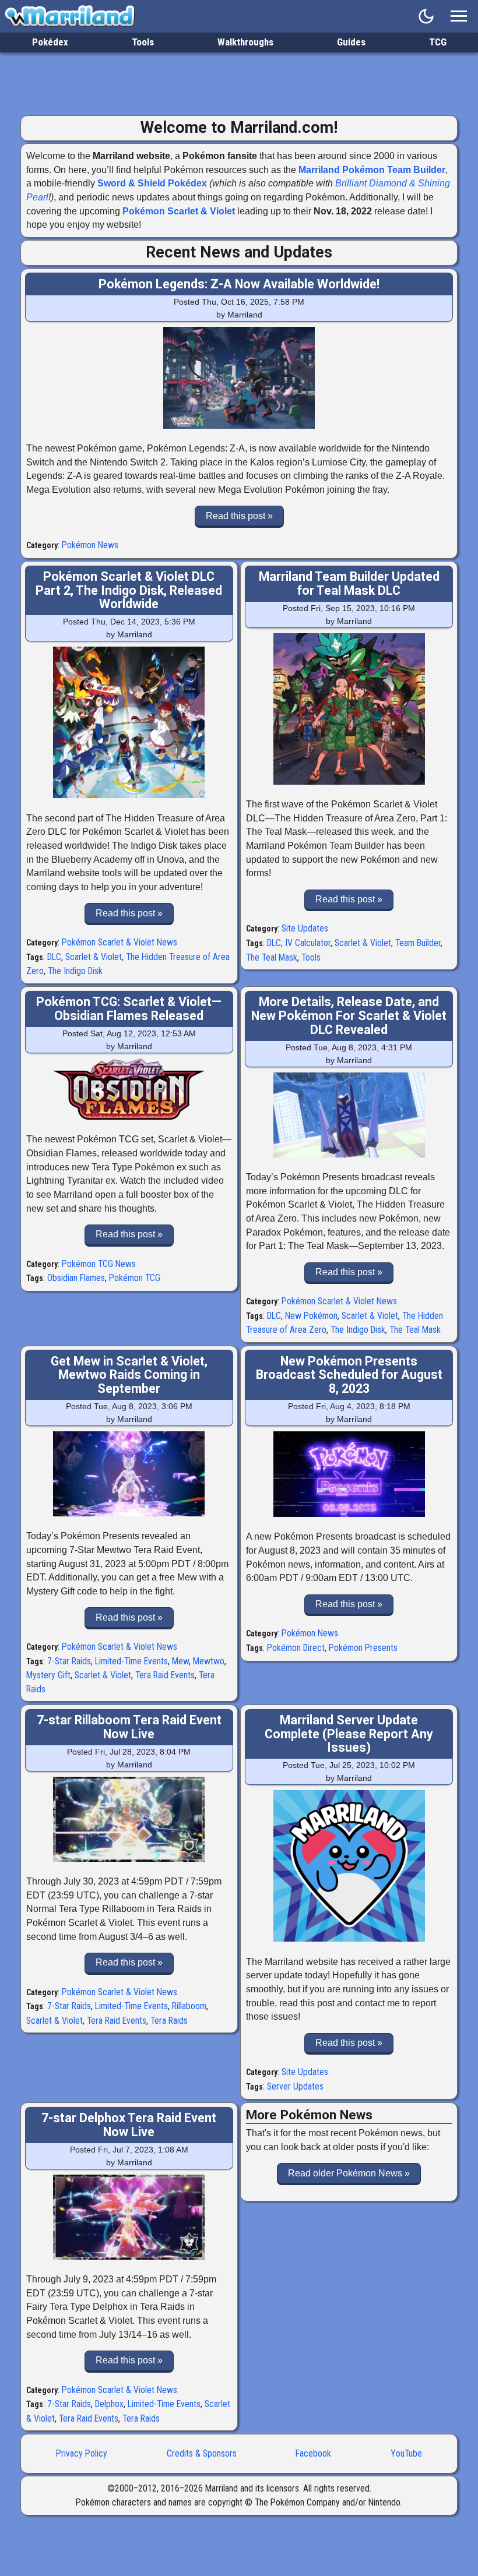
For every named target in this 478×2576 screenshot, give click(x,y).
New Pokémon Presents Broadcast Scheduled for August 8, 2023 (349, 1375)
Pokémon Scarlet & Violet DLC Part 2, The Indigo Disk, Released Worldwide (129, 590)
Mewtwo (209, 1661)
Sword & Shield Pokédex (152, 183)
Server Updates (295, 2086)
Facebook (313, 2453)
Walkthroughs (245, 42)
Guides (351, 42)
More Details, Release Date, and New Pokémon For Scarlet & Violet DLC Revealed (349, 1015)
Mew (180, 1661)
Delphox (109, 2404)
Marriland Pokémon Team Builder (372, 170)
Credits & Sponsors (202, 2453)
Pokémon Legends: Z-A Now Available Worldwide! (239, 284)
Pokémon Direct (296, 1648)
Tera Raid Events (165, 1675)
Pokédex (50, 42)
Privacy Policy (82, 2453)
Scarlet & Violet (94, 957)
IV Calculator (308, 943)
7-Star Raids (69, 1661)
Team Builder (418, 943)
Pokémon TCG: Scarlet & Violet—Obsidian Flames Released (129, 1009)
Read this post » (239, 516)
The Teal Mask (272, 957)
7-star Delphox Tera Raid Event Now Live (129, 2125)
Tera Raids (169, 2021)
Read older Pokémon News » (349, 2173)
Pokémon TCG (135, 1278)
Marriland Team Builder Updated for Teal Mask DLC (349, 583)
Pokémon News (90, 545)
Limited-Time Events (131, 1661)
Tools (143, 42)
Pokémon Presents (363, 1648)
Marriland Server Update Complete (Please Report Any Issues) (349, 1734)
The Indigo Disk (75, 971)
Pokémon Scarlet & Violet (179, 211)
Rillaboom (189, 2006)
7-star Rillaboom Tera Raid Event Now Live (129, 1727)
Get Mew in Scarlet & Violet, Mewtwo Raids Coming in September (129, 1375)
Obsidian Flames (76, 1278)
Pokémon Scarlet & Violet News (119, 942)
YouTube (406, 2453)
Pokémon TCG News (99, 1264)
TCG (438, 42)
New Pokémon (311, 1316)
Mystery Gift (48, 1675)
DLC (54, 957)
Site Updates (305, 928)
